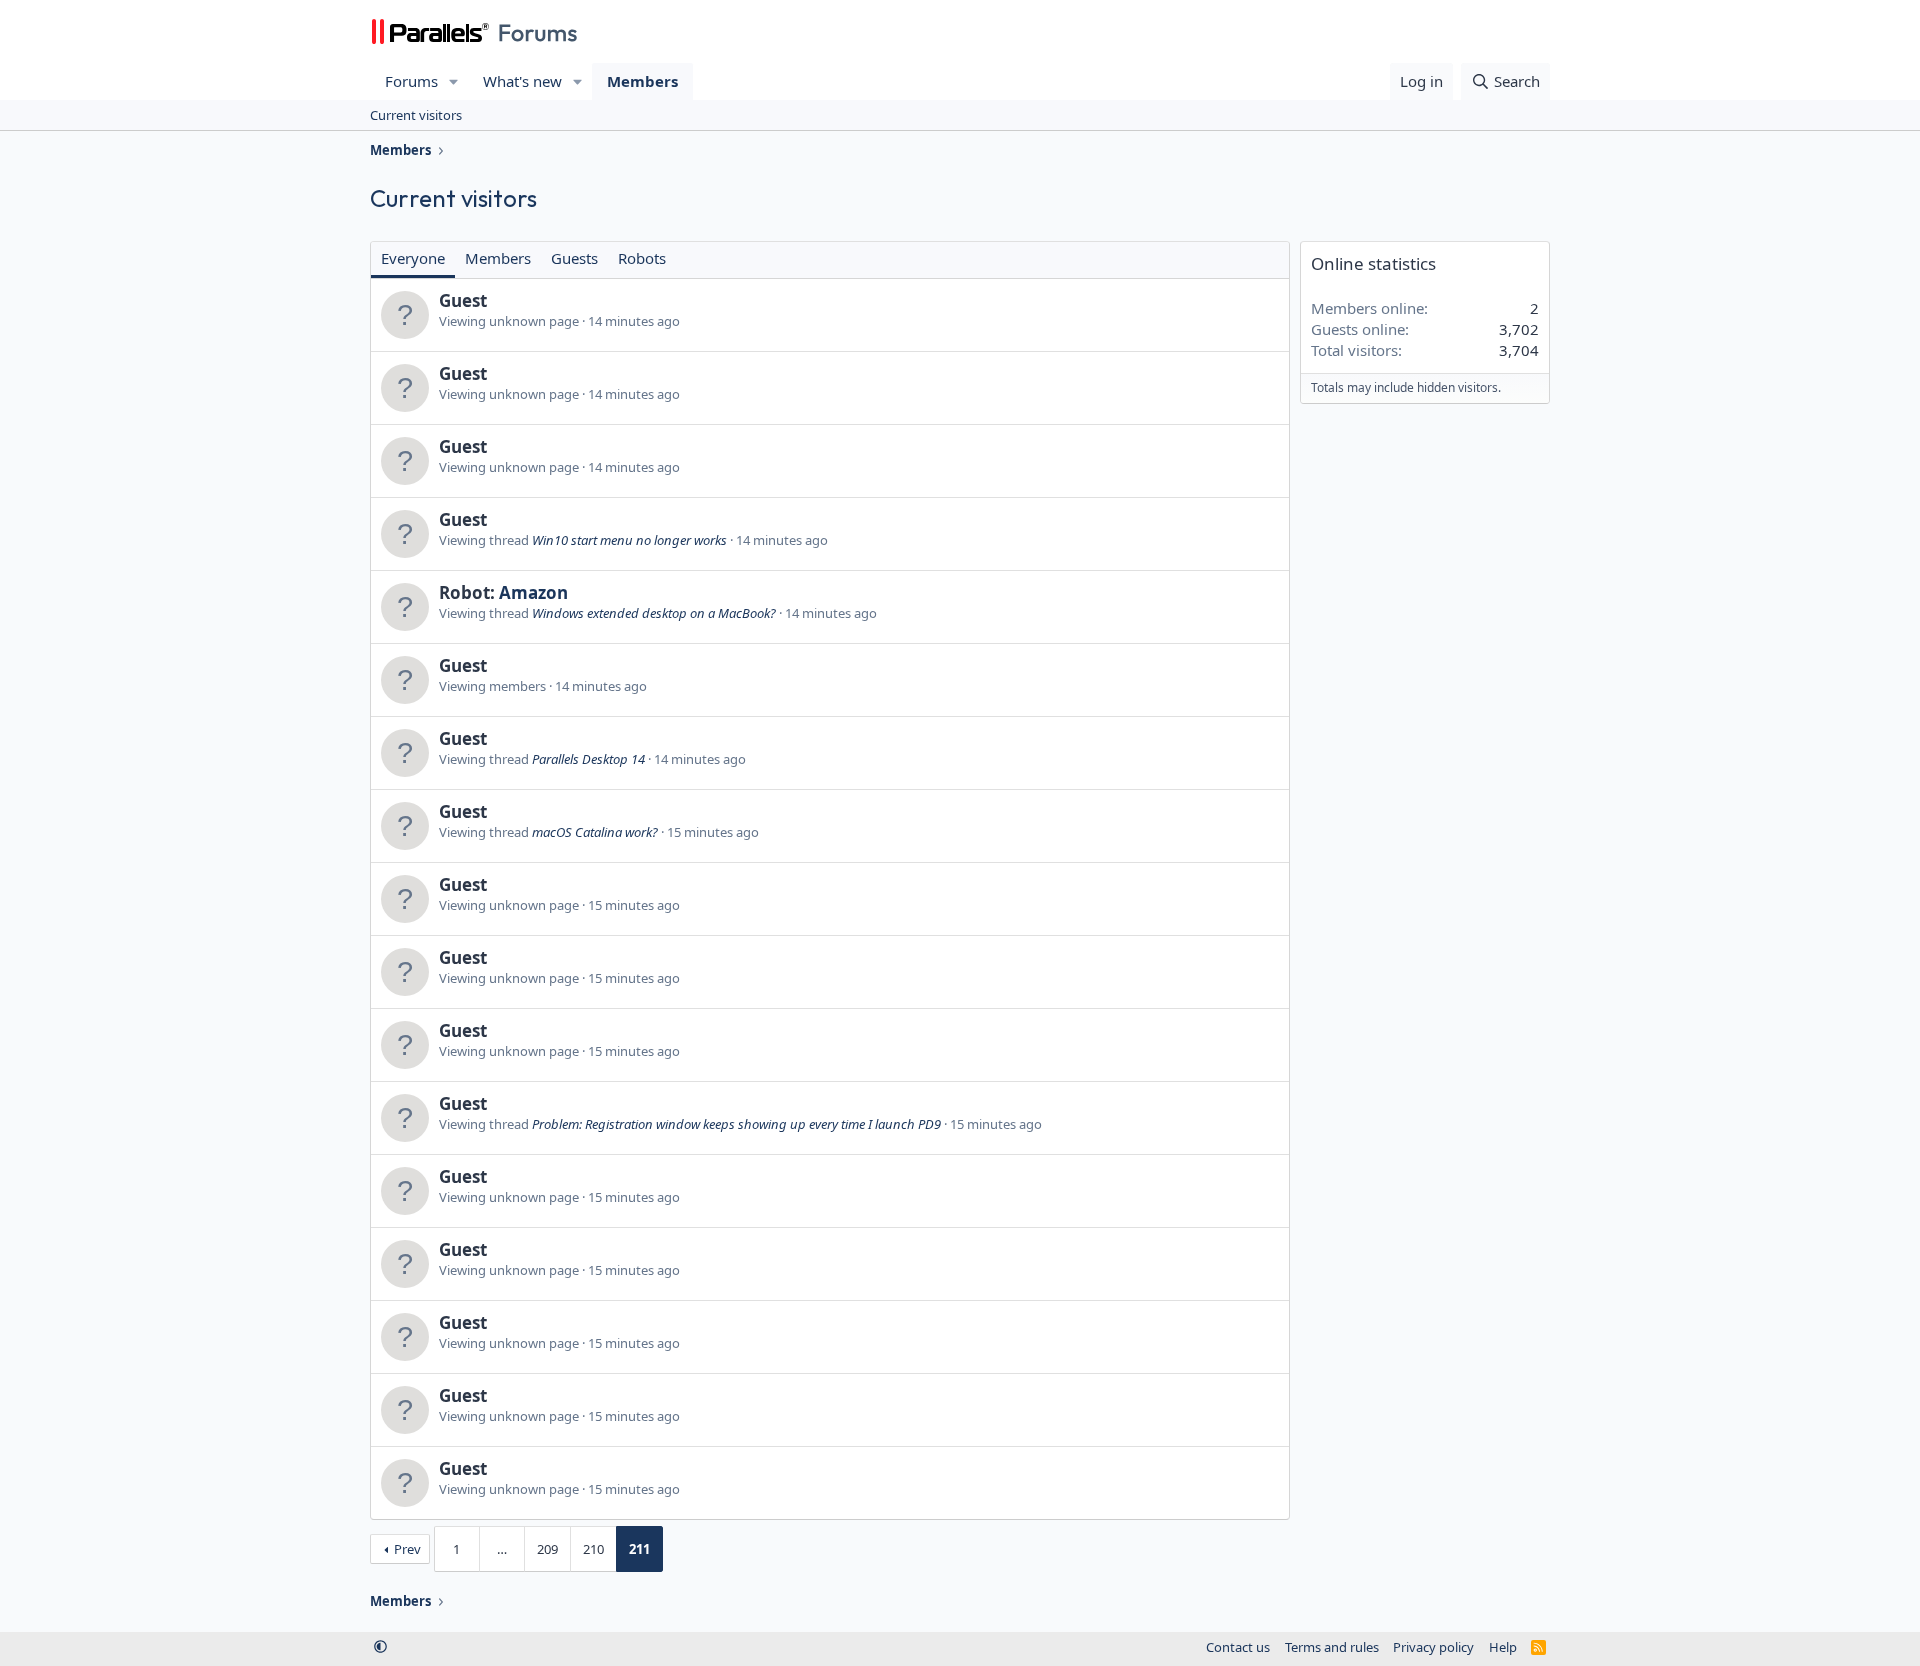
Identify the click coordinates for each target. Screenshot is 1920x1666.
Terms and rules (1332, 1647)
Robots (642, 258)
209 (547, 1549)
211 (639, 1549)
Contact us (1238, 1647)
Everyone (413, 258)
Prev (407, 1549)
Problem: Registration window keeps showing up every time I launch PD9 (736, 1124)
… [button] (502, 1549)
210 (593, 1549)
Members (642, 81)
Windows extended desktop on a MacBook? (654, 613)
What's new (522, 81)
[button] (454, 81)
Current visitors (416, 115)
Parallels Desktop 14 (588, 759)
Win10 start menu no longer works (629, 540)
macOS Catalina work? (595, 832)
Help (1503, 1647)
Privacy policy (1433, 1647)
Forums (411, 81)
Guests (574, 258)
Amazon (533, 592)
